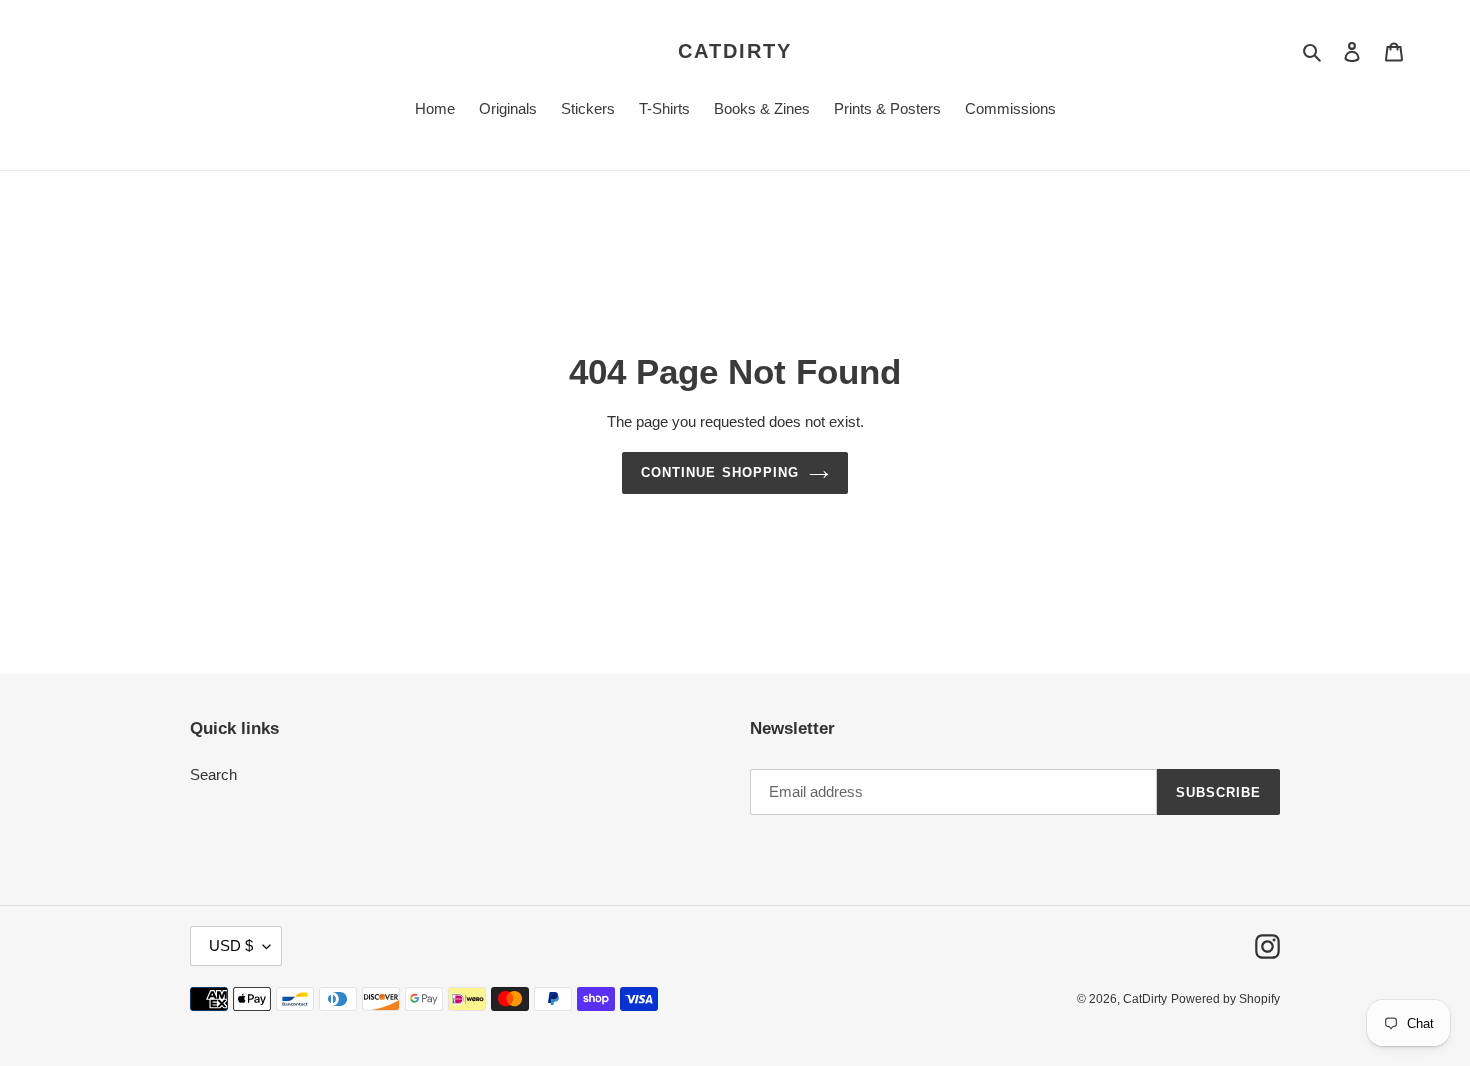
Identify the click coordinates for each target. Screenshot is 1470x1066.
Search (213, 774)
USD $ (231, 945)
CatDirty (735, 51)
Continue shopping (720, 472)
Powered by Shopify (1225, 999)
